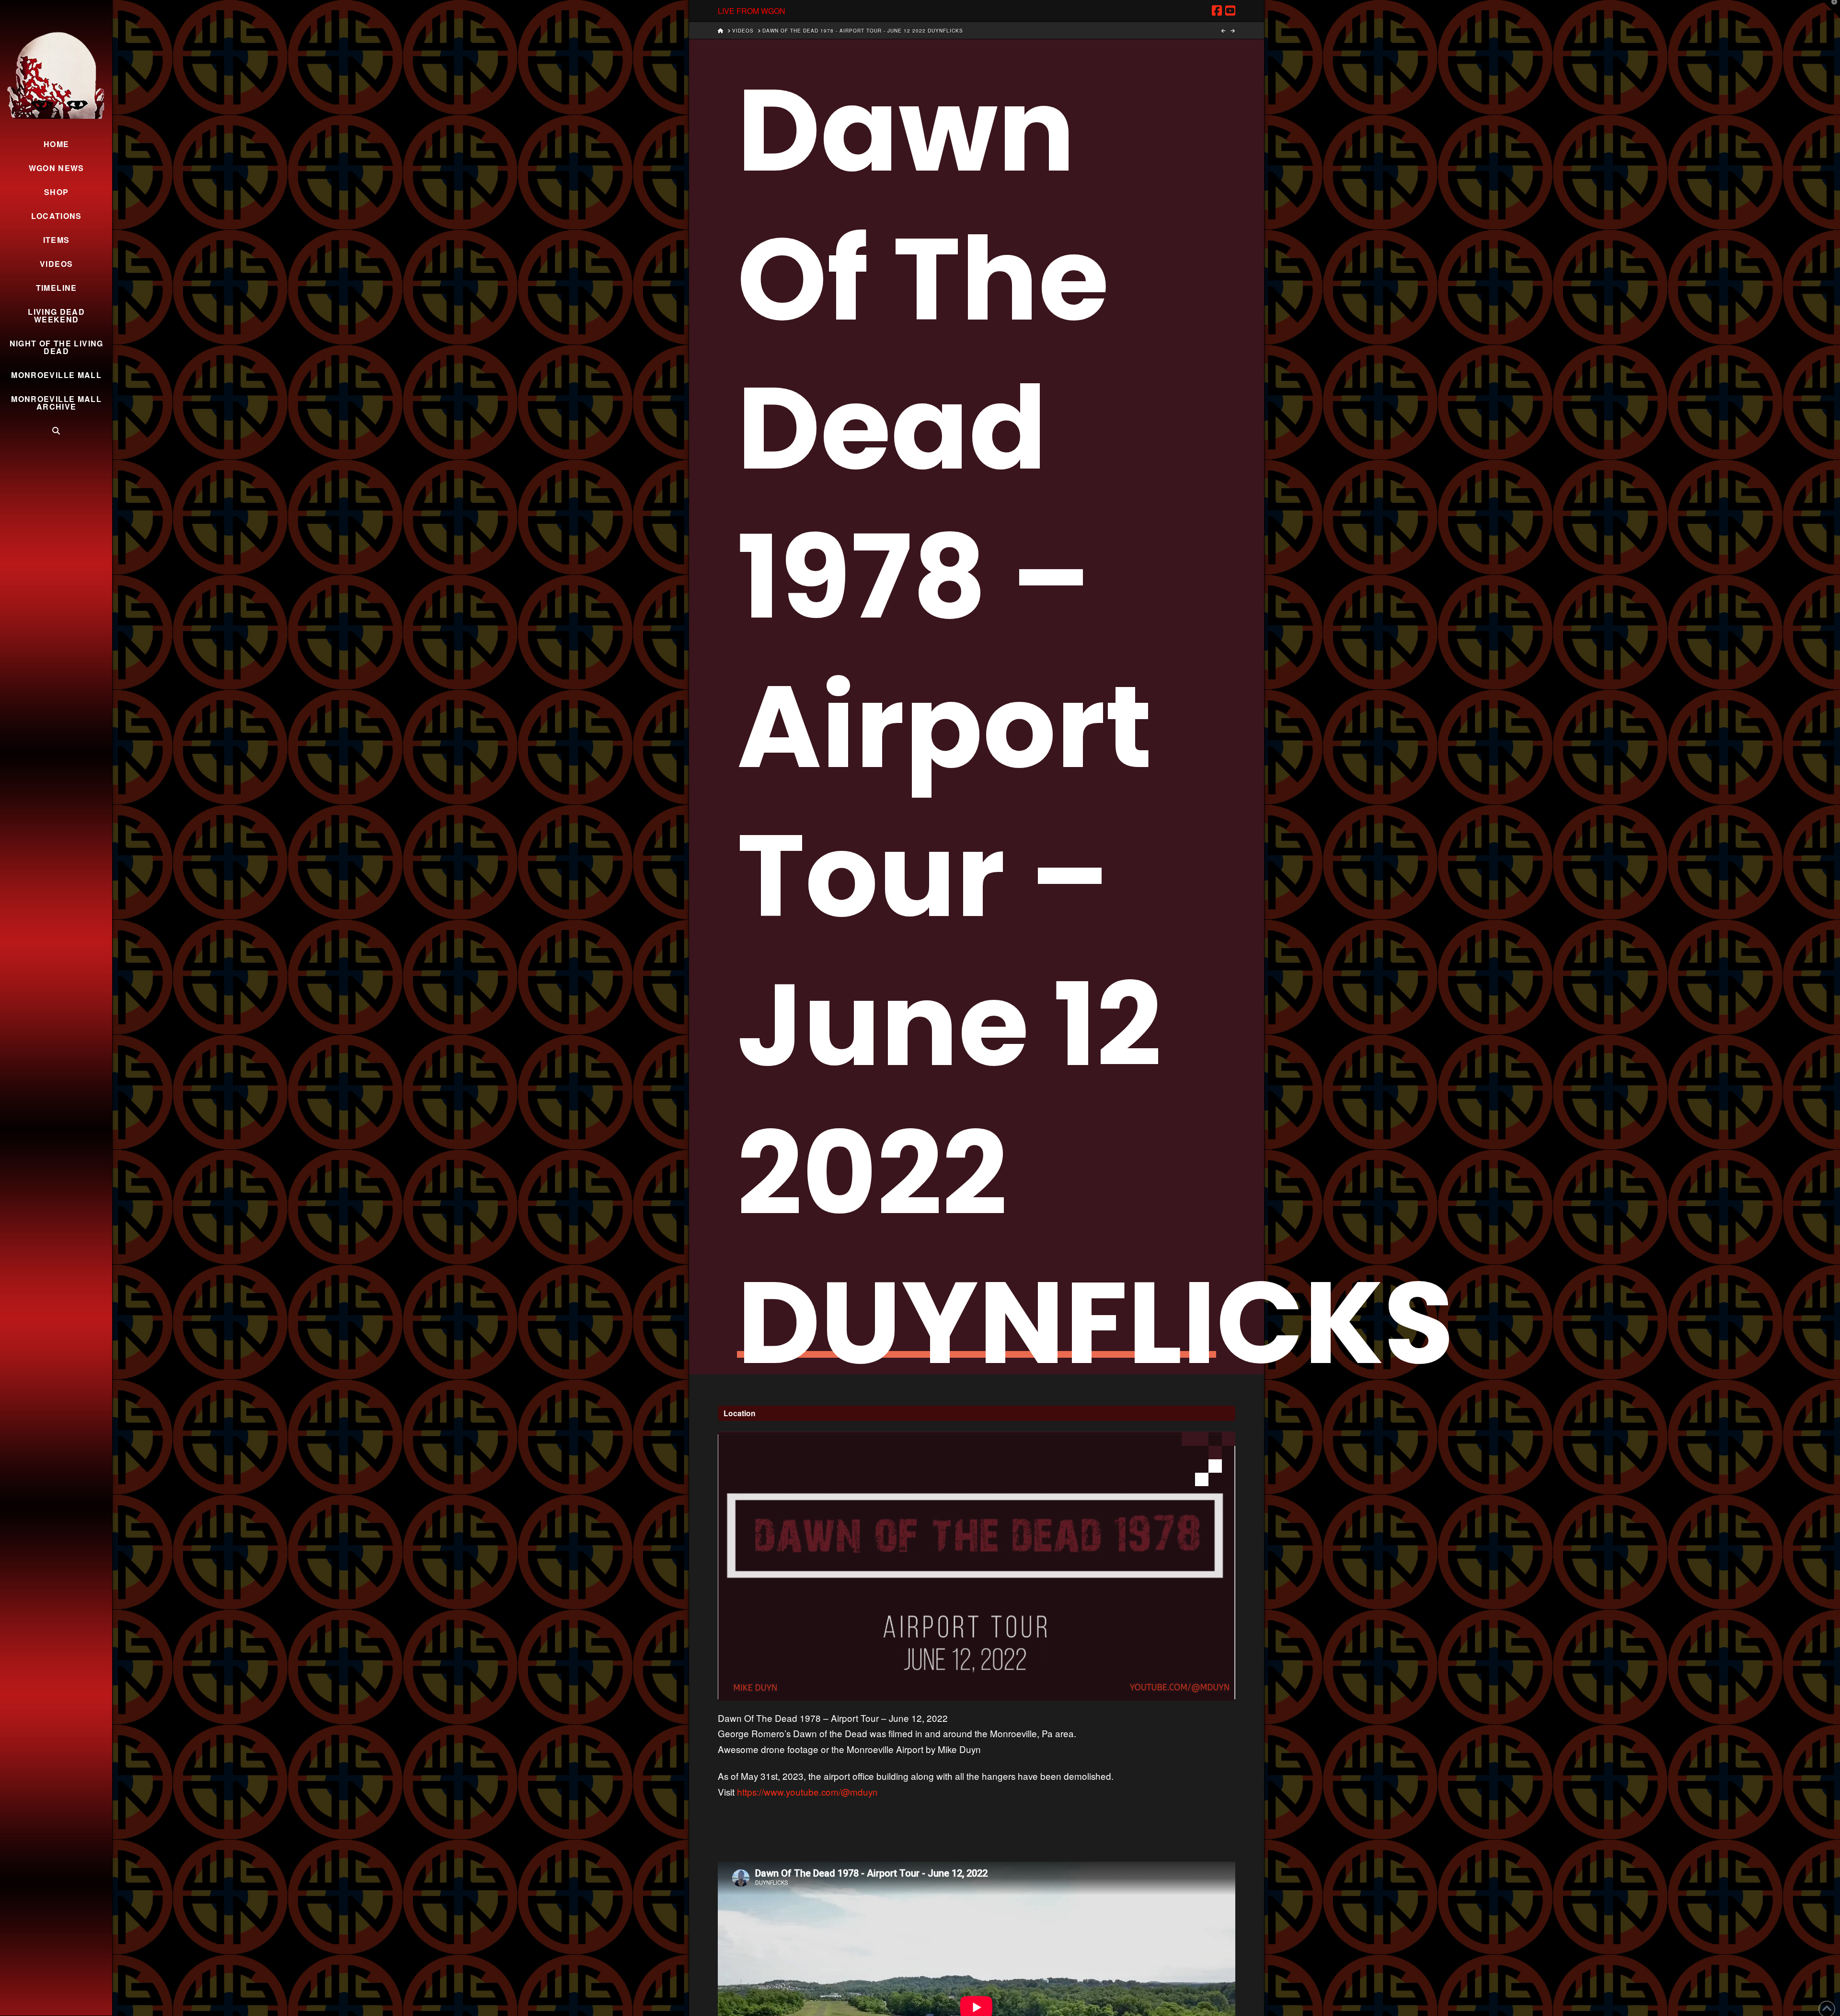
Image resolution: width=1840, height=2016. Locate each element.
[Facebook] (1217, 11)
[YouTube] (1230, 11)
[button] (1831, 9)
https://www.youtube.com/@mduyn (807, 1792)
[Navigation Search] (56, 431)
